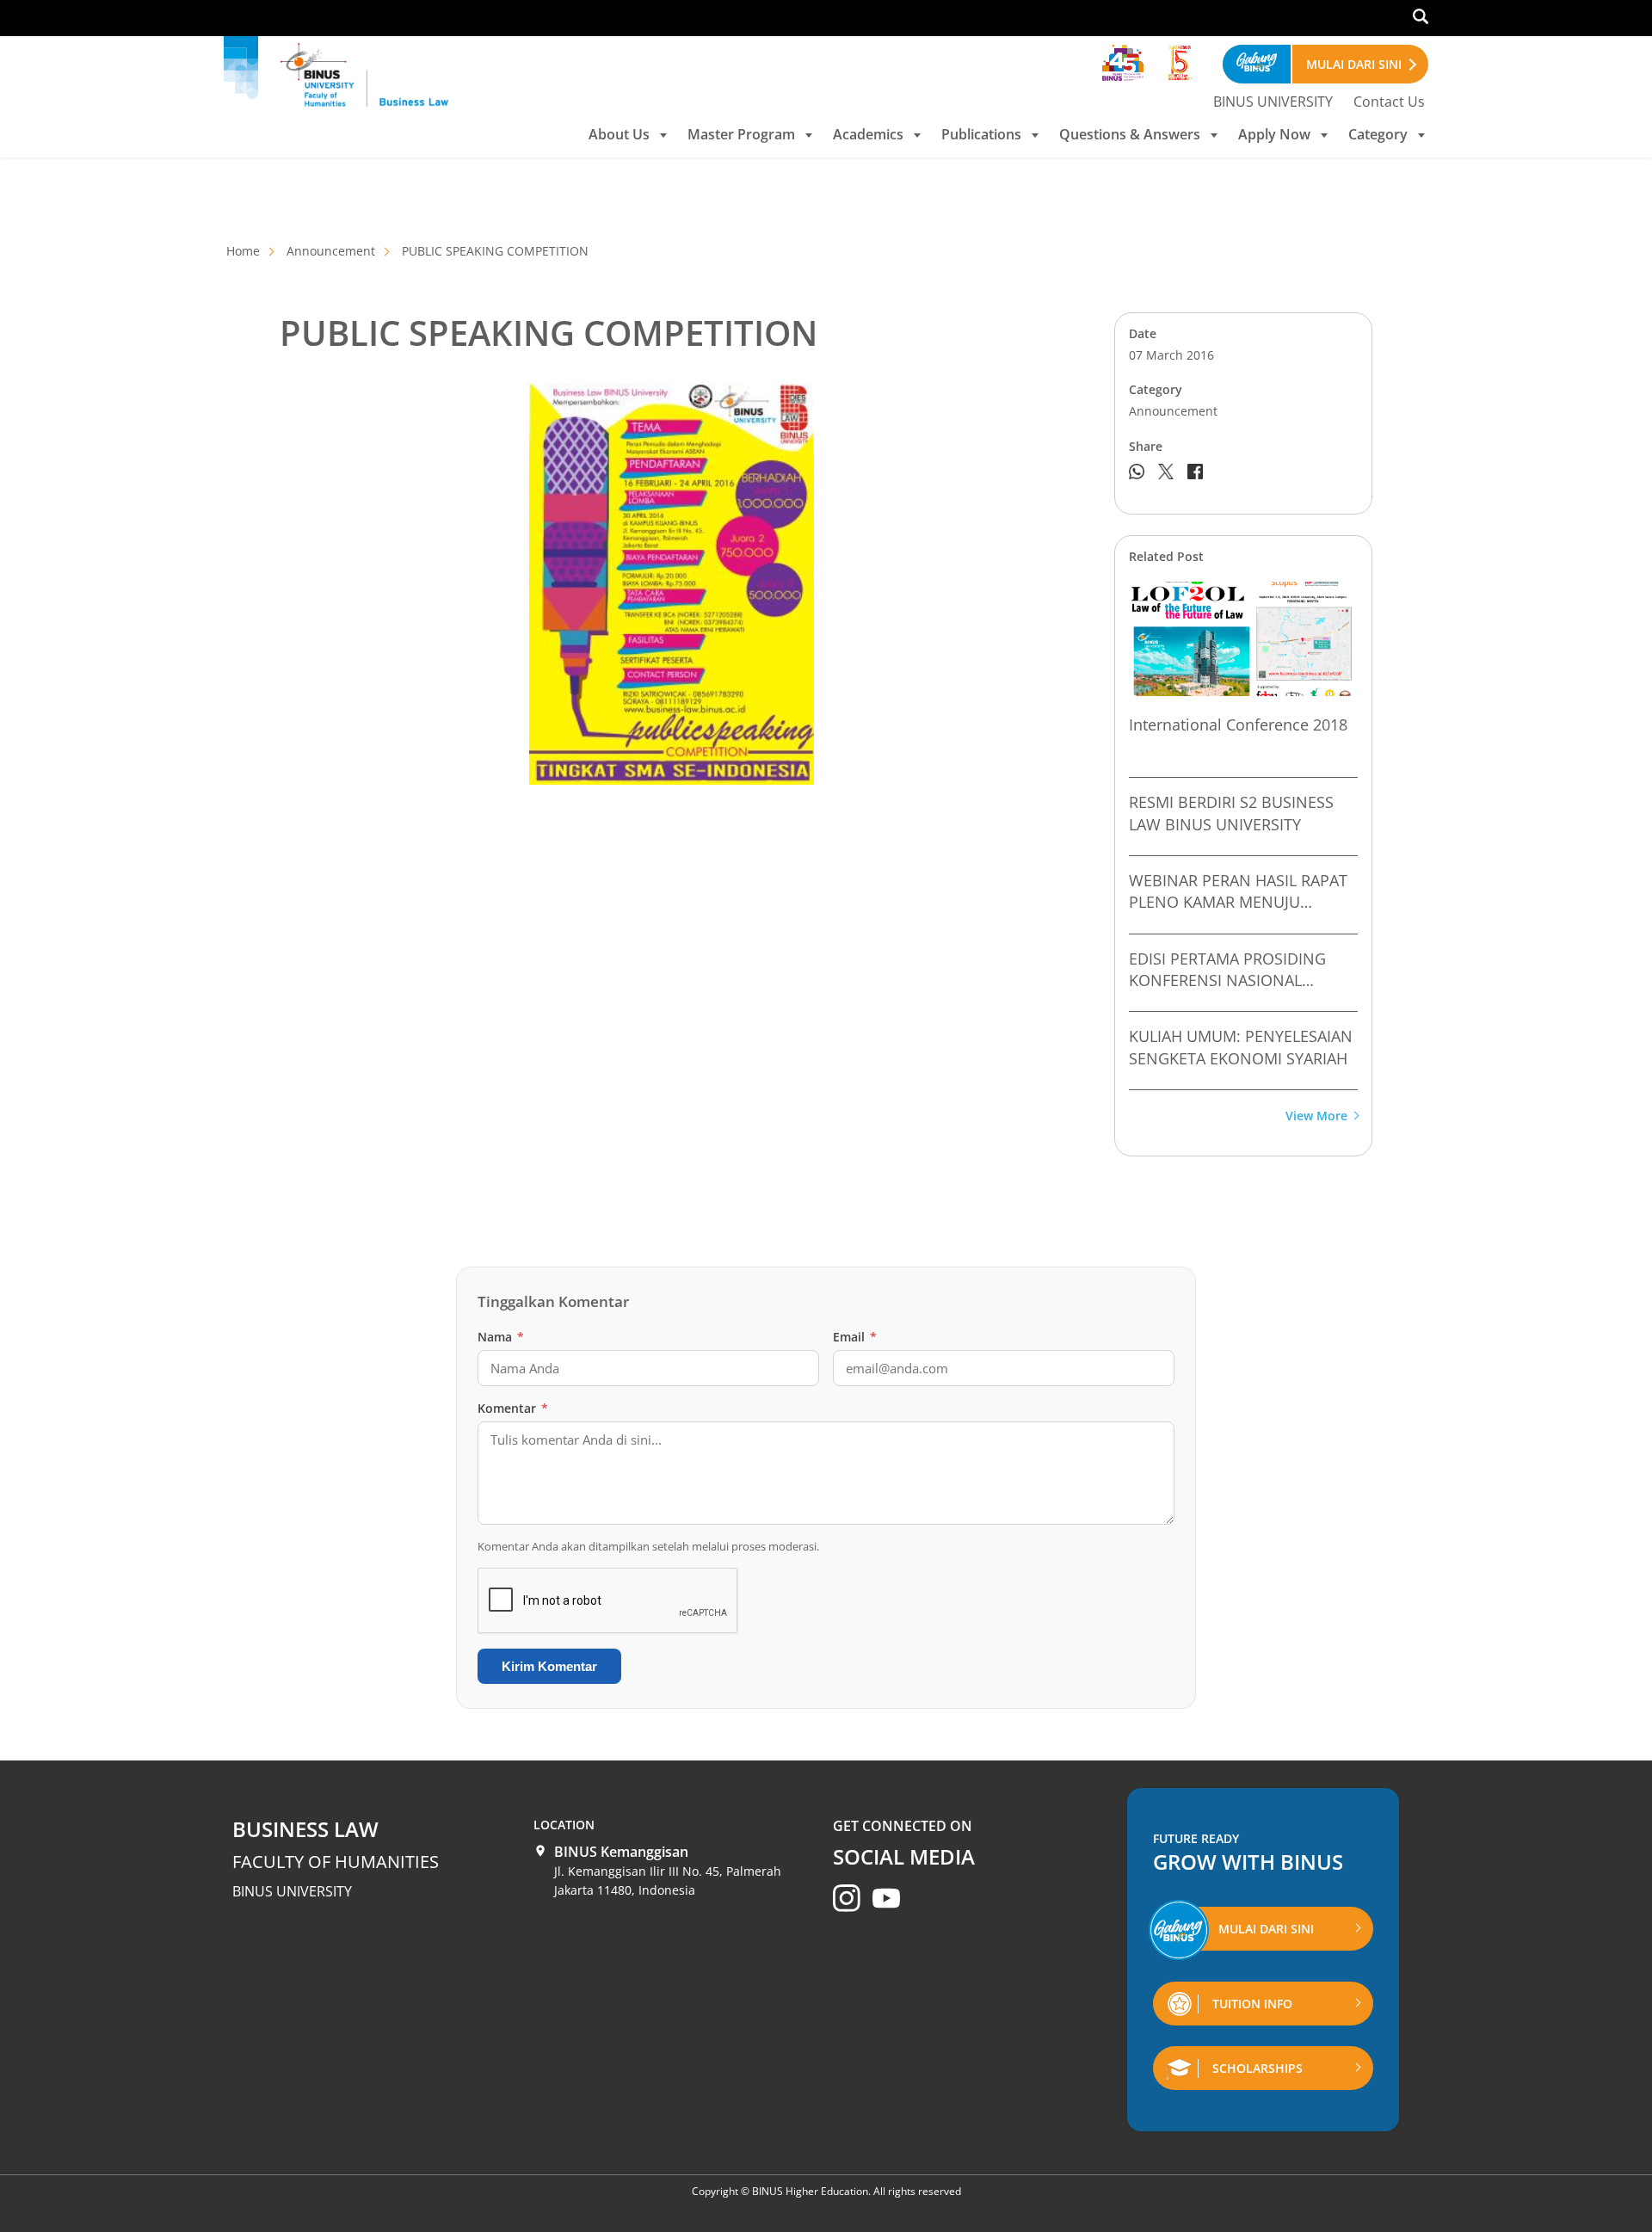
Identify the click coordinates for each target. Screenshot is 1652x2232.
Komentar (513, 1408)
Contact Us (1389, 102)
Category (1378, 134)
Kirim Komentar (549, 1666)
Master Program (741, 134)
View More (1316, 1116)
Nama (501, 1337)
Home (243, 251)
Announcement (331, 251)
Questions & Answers (1130, 134)
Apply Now (1274, 134)
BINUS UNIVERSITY (1273, 102)
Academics (868, 134)
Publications (981, 134)
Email (855, 1337)
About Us (619, 134)
